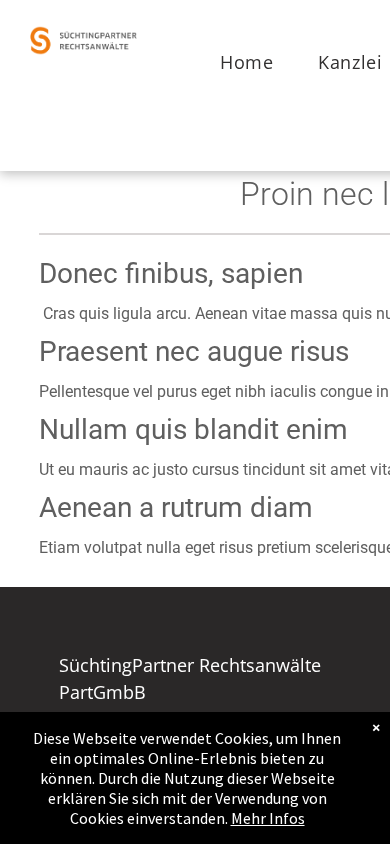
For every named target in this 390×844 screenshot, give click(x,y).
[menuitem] (254, 62)
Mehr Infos (268, 818)
